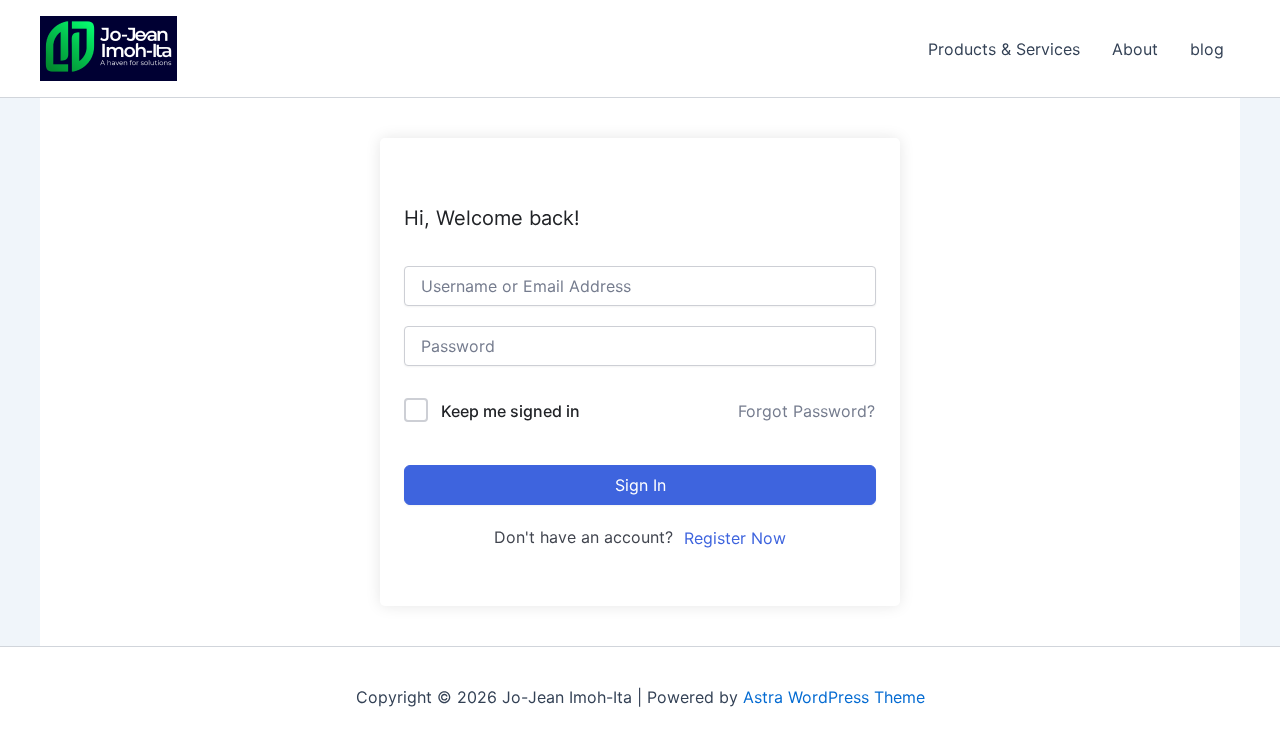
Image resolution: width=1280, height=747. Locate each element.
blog (1207, 49)
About (1135, 49)
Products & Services (1004, 49)
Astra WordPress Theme (834, 697)
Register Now (735, 538)
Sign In (640, 485)
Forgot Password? (806, 411)
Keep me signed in (510, 411)
